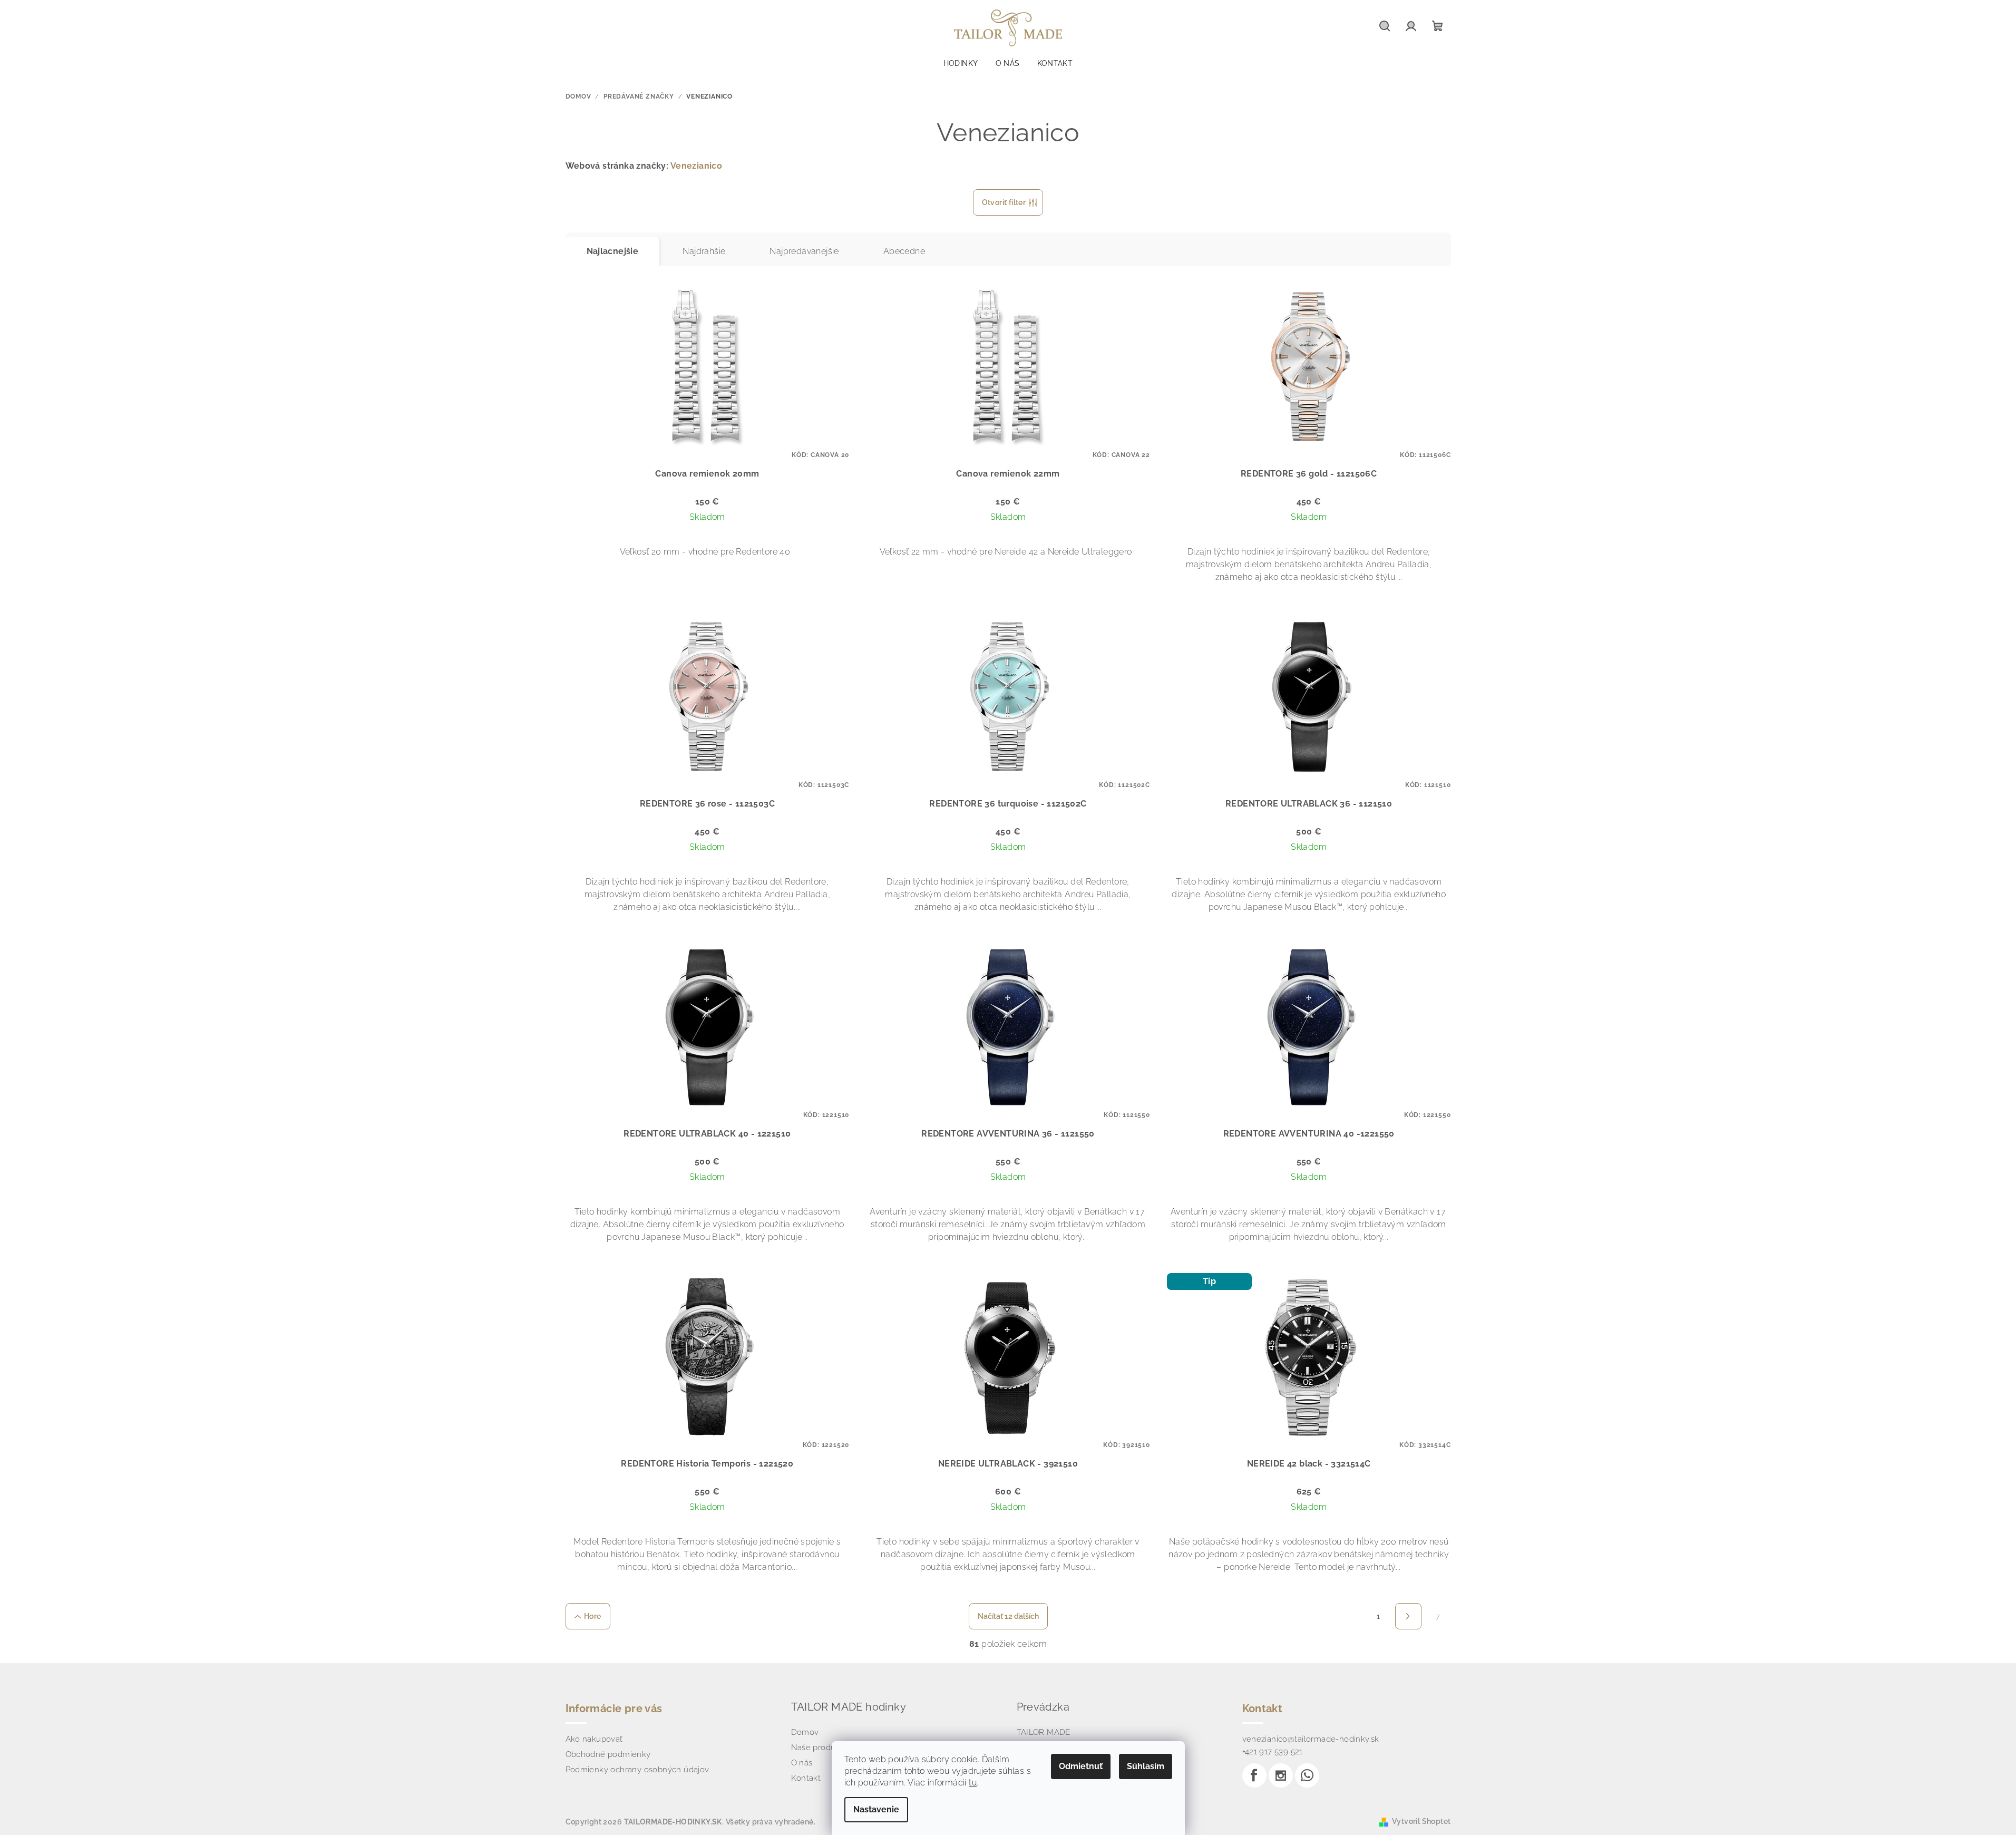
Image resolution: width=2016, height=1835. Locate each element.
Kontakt (806, 1778)
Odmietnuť (1081, 1766)
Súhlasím (1146, 1766)
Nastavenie (876, 1809)
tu (973, 1783)
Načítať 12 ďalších (1008, 1616)
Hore (593, 1616)
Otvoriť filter (1004, 202)
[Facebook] (1254, 1775)
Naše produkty (819, 1747)
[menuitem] (961, 63)
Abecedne (904, 251)
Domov (805, 1732)
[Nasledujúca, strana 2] (1408, 1616)
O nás (802, 1763)
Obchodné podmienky (608, 1754)
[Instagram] (1281, 1775)
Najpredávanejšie (804, 251)
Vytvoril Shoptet (1421, 1821)
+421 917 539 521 (1273, 1752)
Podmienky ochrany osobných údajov (637, 1770)
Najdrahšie (704, 251)
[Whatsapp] (1307, 1775)
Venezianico (696, 166)
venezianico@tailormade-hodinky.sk (1311, 1739)
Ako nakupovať (594, 1739)
